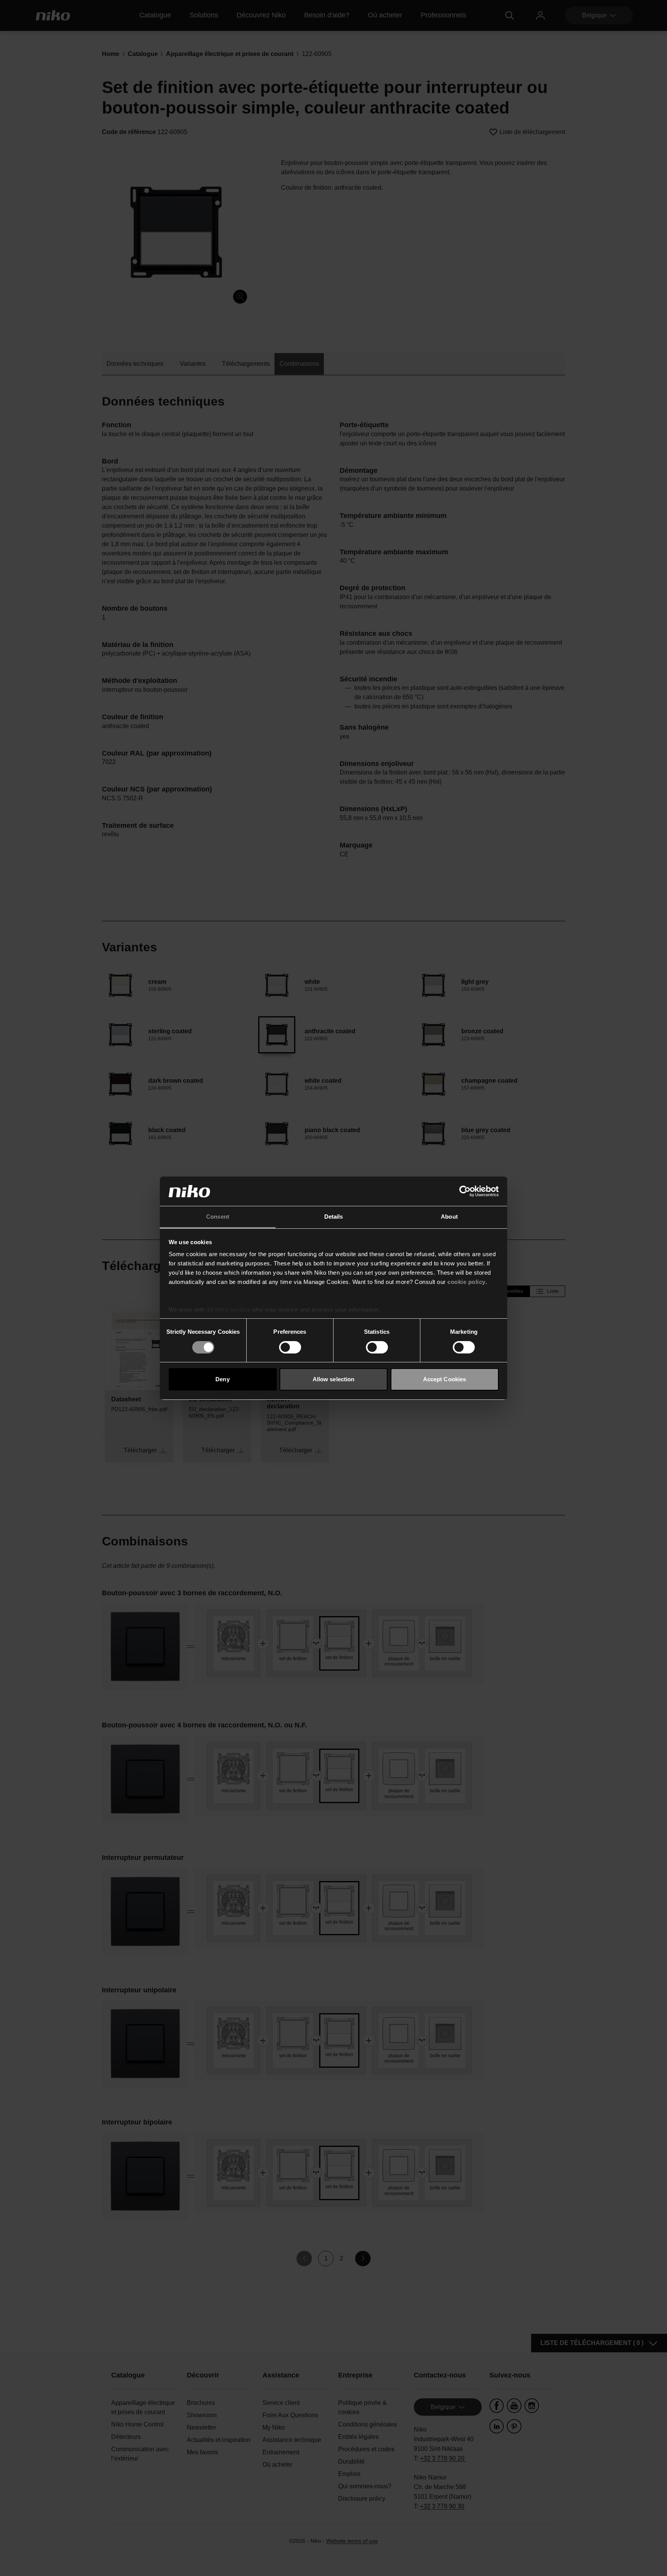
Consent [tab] (218, 1217)
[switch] (290, 1347)
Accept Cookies (444, 1379)
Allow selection (334, 1379)
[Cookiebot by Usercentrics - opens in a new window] (465, 1191)
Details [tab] (334, 1217)
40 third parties (228, 1310)
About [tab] (449, 1217)
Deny (222, 1379)
